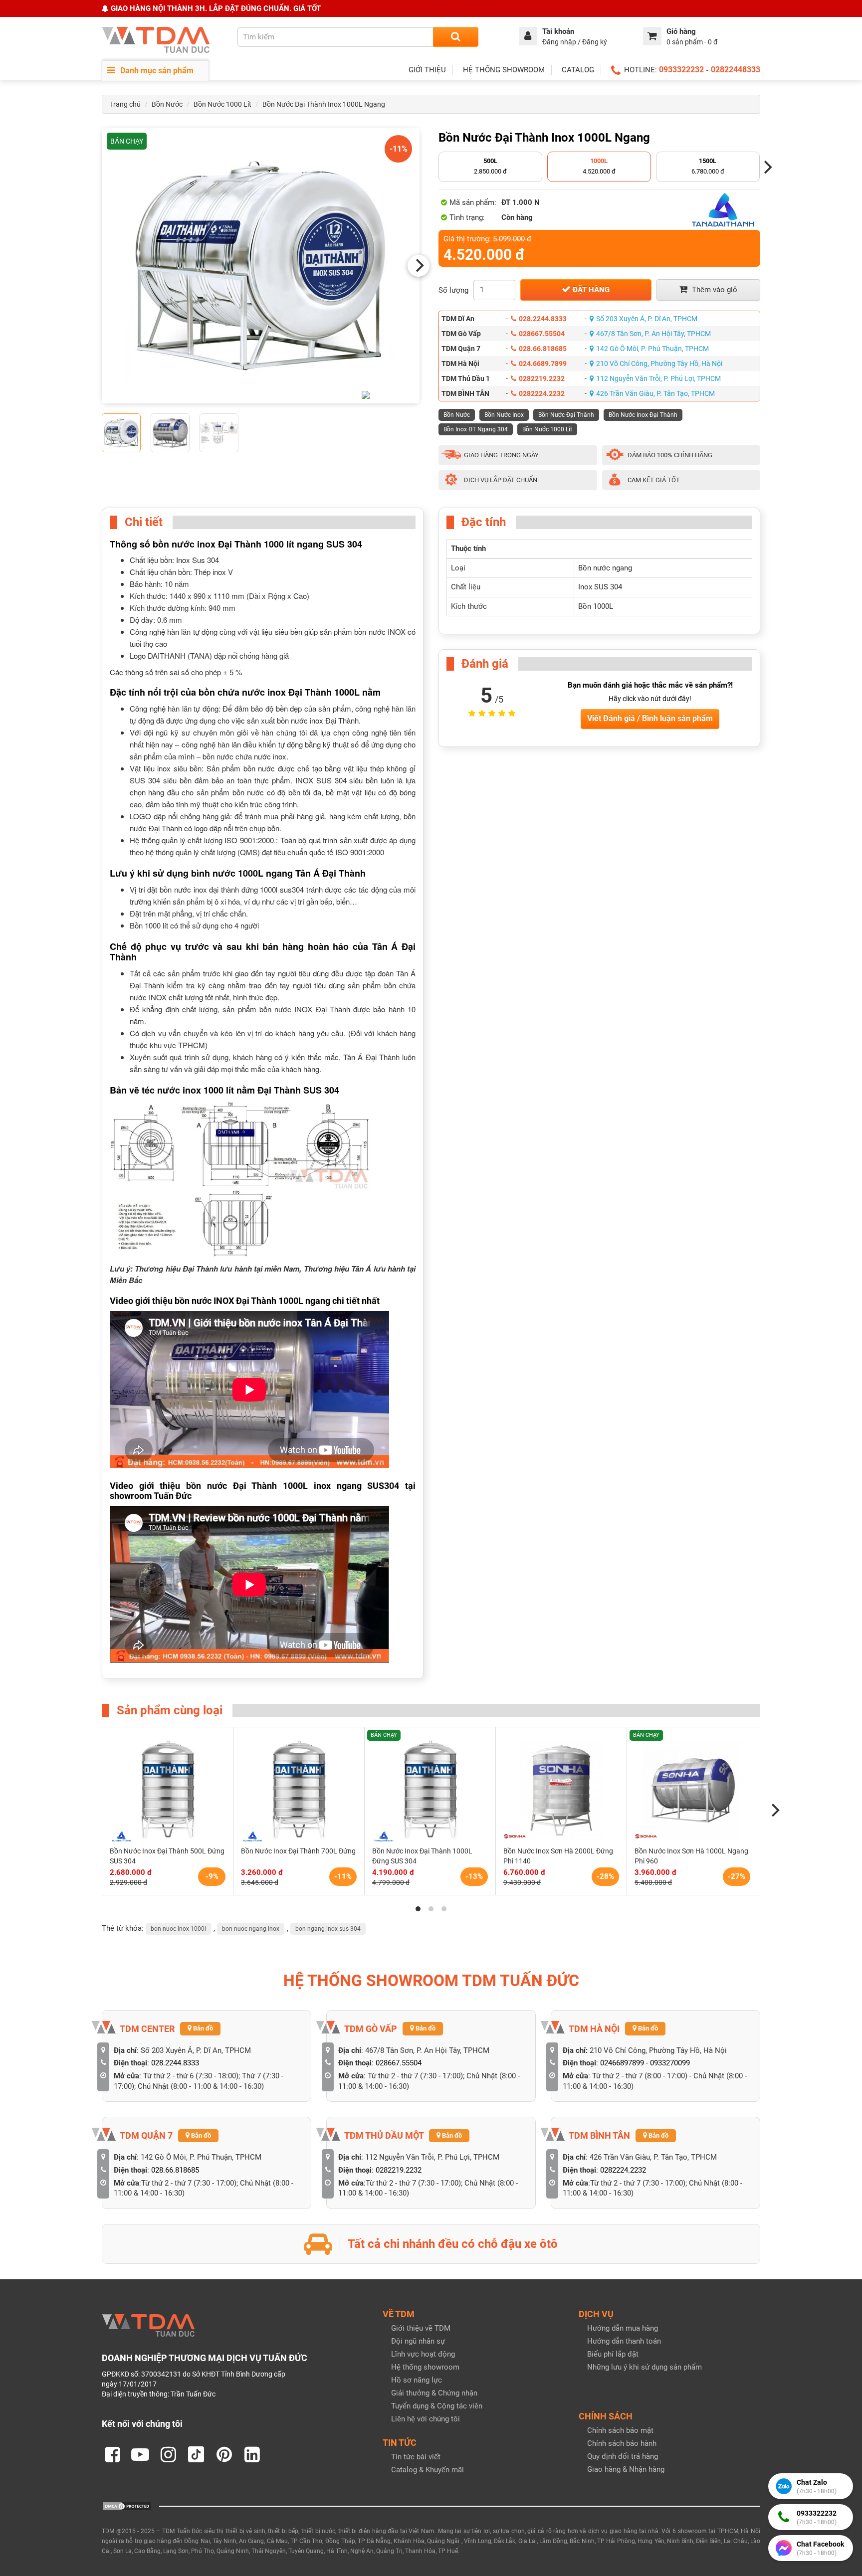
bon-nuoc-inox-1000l (178, 1929)
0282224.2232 (542, 393)
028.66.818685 (543, 349)
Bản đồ (202, 2028)
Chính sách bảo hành (622, 2443)
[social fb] (112, 2454)
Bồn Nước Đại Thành (566, 415)
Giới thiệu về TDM (421, 2328)
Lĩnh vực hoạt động (423, 2354)
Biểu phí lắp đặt (613, 2354)
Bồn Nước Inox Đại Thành (643, 415)
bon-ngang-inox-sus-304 (328, 1929)
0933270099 (670, 2063)
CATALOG (578, 70)
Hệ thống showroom (425, 2367)
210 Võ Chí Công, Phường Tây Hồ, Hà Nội (659, 364)
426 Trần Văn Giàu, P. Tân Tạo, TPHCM (655, 393)
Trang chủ (125, 104)
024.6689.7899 (543, 364)
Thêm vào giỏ (714, 290)
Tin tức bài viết (416, 2457)
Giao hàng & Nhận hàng (626, 2469)
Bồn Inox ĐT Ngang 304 (476, 429)
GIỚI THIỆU (427, 70)
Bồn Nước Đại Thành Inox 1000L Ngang (324, 104)
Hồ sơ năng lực (417, 2380)
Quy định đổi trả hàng (623, 2456)
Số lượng (453, 290)
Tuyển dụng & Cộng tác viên (437, 2406)
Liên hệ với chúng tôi (426, 2419)
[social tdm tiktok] (196, 2454)
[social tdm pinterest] (224, 2454)
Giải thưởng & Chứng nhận (434, 2393)
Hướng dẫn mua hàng (623, 2328)
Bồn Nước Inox (504, 415)
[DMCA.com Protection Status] (127, 2506)
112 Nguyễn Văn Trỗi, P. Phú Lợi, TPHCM (658, 378)
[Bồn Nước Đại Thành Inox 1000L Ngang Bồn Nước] (261, 266)
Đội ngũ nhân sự (418, 2341)
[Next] (419, 266)
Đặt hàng (590, 290)
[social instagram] (168, 2454)
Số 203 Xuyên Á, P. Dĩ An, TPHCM (647, 319)
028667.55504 (542, 334)
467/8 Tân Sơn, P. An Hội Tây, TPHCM (653, 334)
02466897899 (622, 2063)
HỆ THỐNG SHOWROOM (504, 70)
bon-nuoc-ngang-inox (251, 1929)
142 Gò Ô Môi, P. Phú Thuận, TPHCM (652, 349)
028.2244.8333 (543, 319)
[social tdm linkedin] (252, 2454)
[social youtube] (140, 2454)
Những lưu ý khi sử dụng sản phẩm (645, 2367)
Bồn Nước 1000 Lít (222, 104)
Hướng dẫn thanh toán (624, 2341)
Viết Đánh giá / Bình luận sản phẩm (650, 718)
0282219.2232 (542, 378)
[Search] (456, 37)
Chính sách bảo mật (620, 2430)
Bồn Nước (167, 104)
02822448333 (736, 70)
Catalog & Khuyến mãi (428, 2470)
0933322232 (681, 70)
